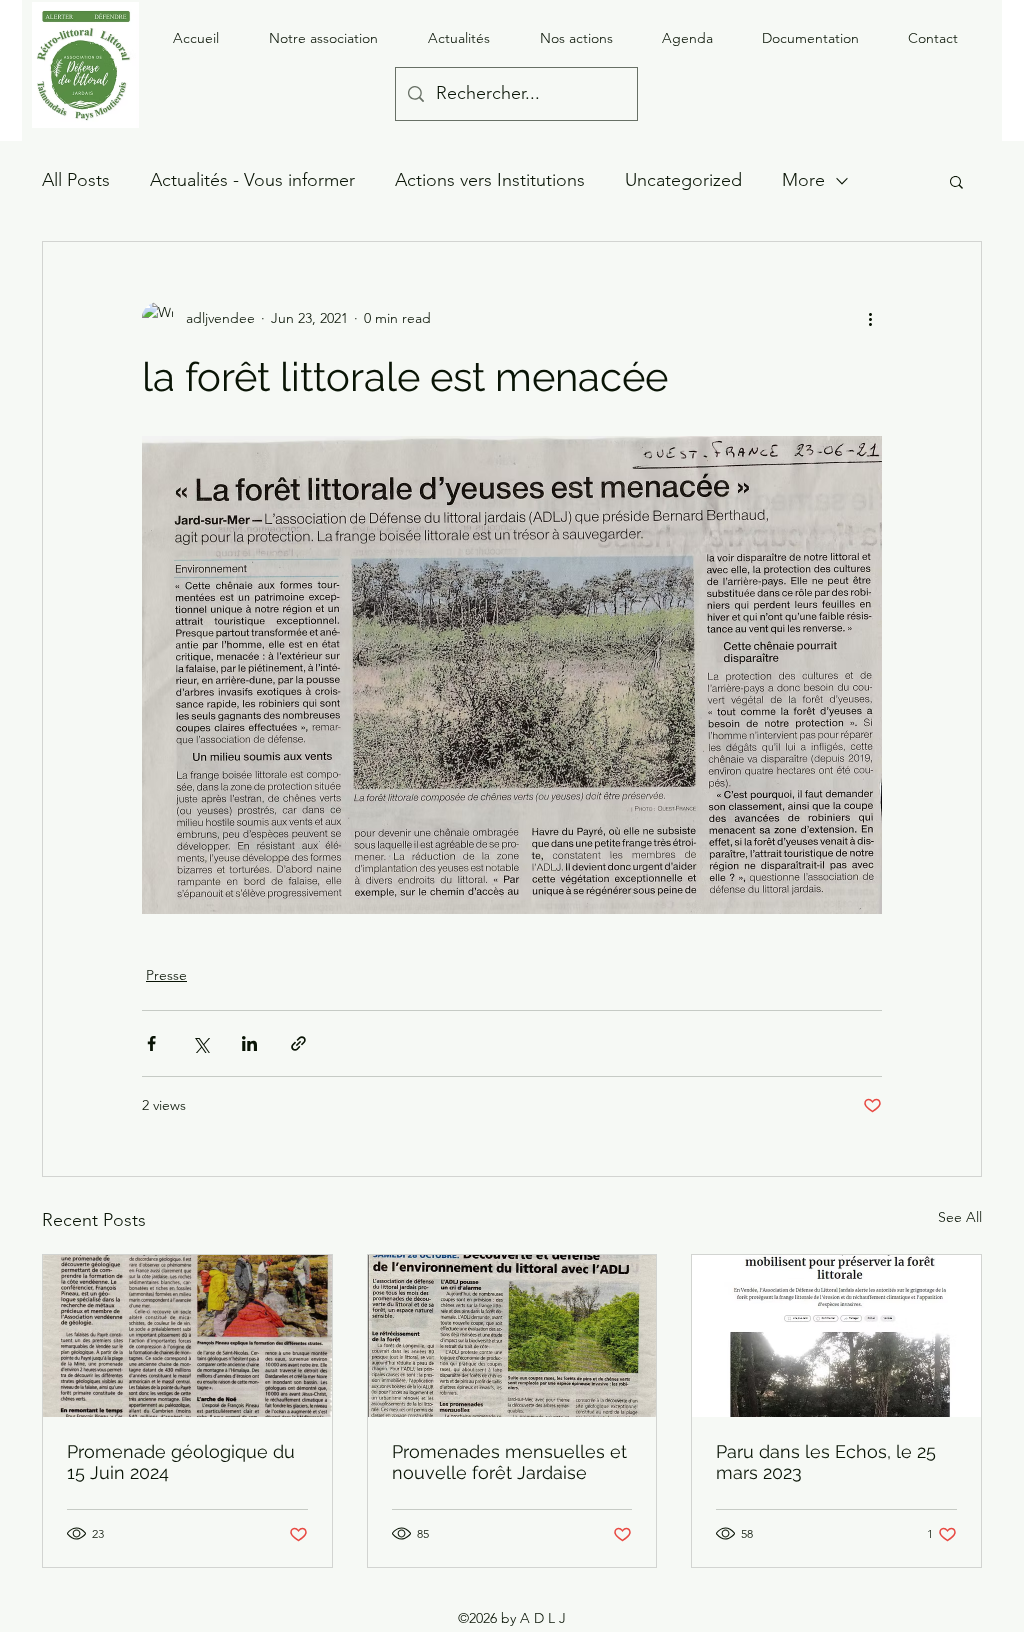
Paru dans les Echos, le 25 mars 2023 (826, 1462)
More (803, 180)
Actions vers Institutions (490, 180)
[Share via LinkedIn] (249, 1043)
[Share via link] (298, 1043)
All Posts (76, 180)
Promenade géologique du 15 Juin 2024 (181, 1462)
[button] (956, 181)
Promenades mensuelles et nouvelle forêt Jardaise (509, 1462)
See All (960, 1217)
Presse (166, 975)
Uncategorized (683, 180)
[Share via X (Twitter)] (200, 1043)
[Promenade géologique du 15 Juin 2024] (187, 1336)
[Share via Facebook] (151, 1043)
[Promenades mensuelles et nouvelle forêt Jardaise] (512, 1336)
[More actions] (870, 318)
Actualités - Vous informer (252, 180)
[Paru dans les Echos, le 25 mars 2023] (836, 1336)
